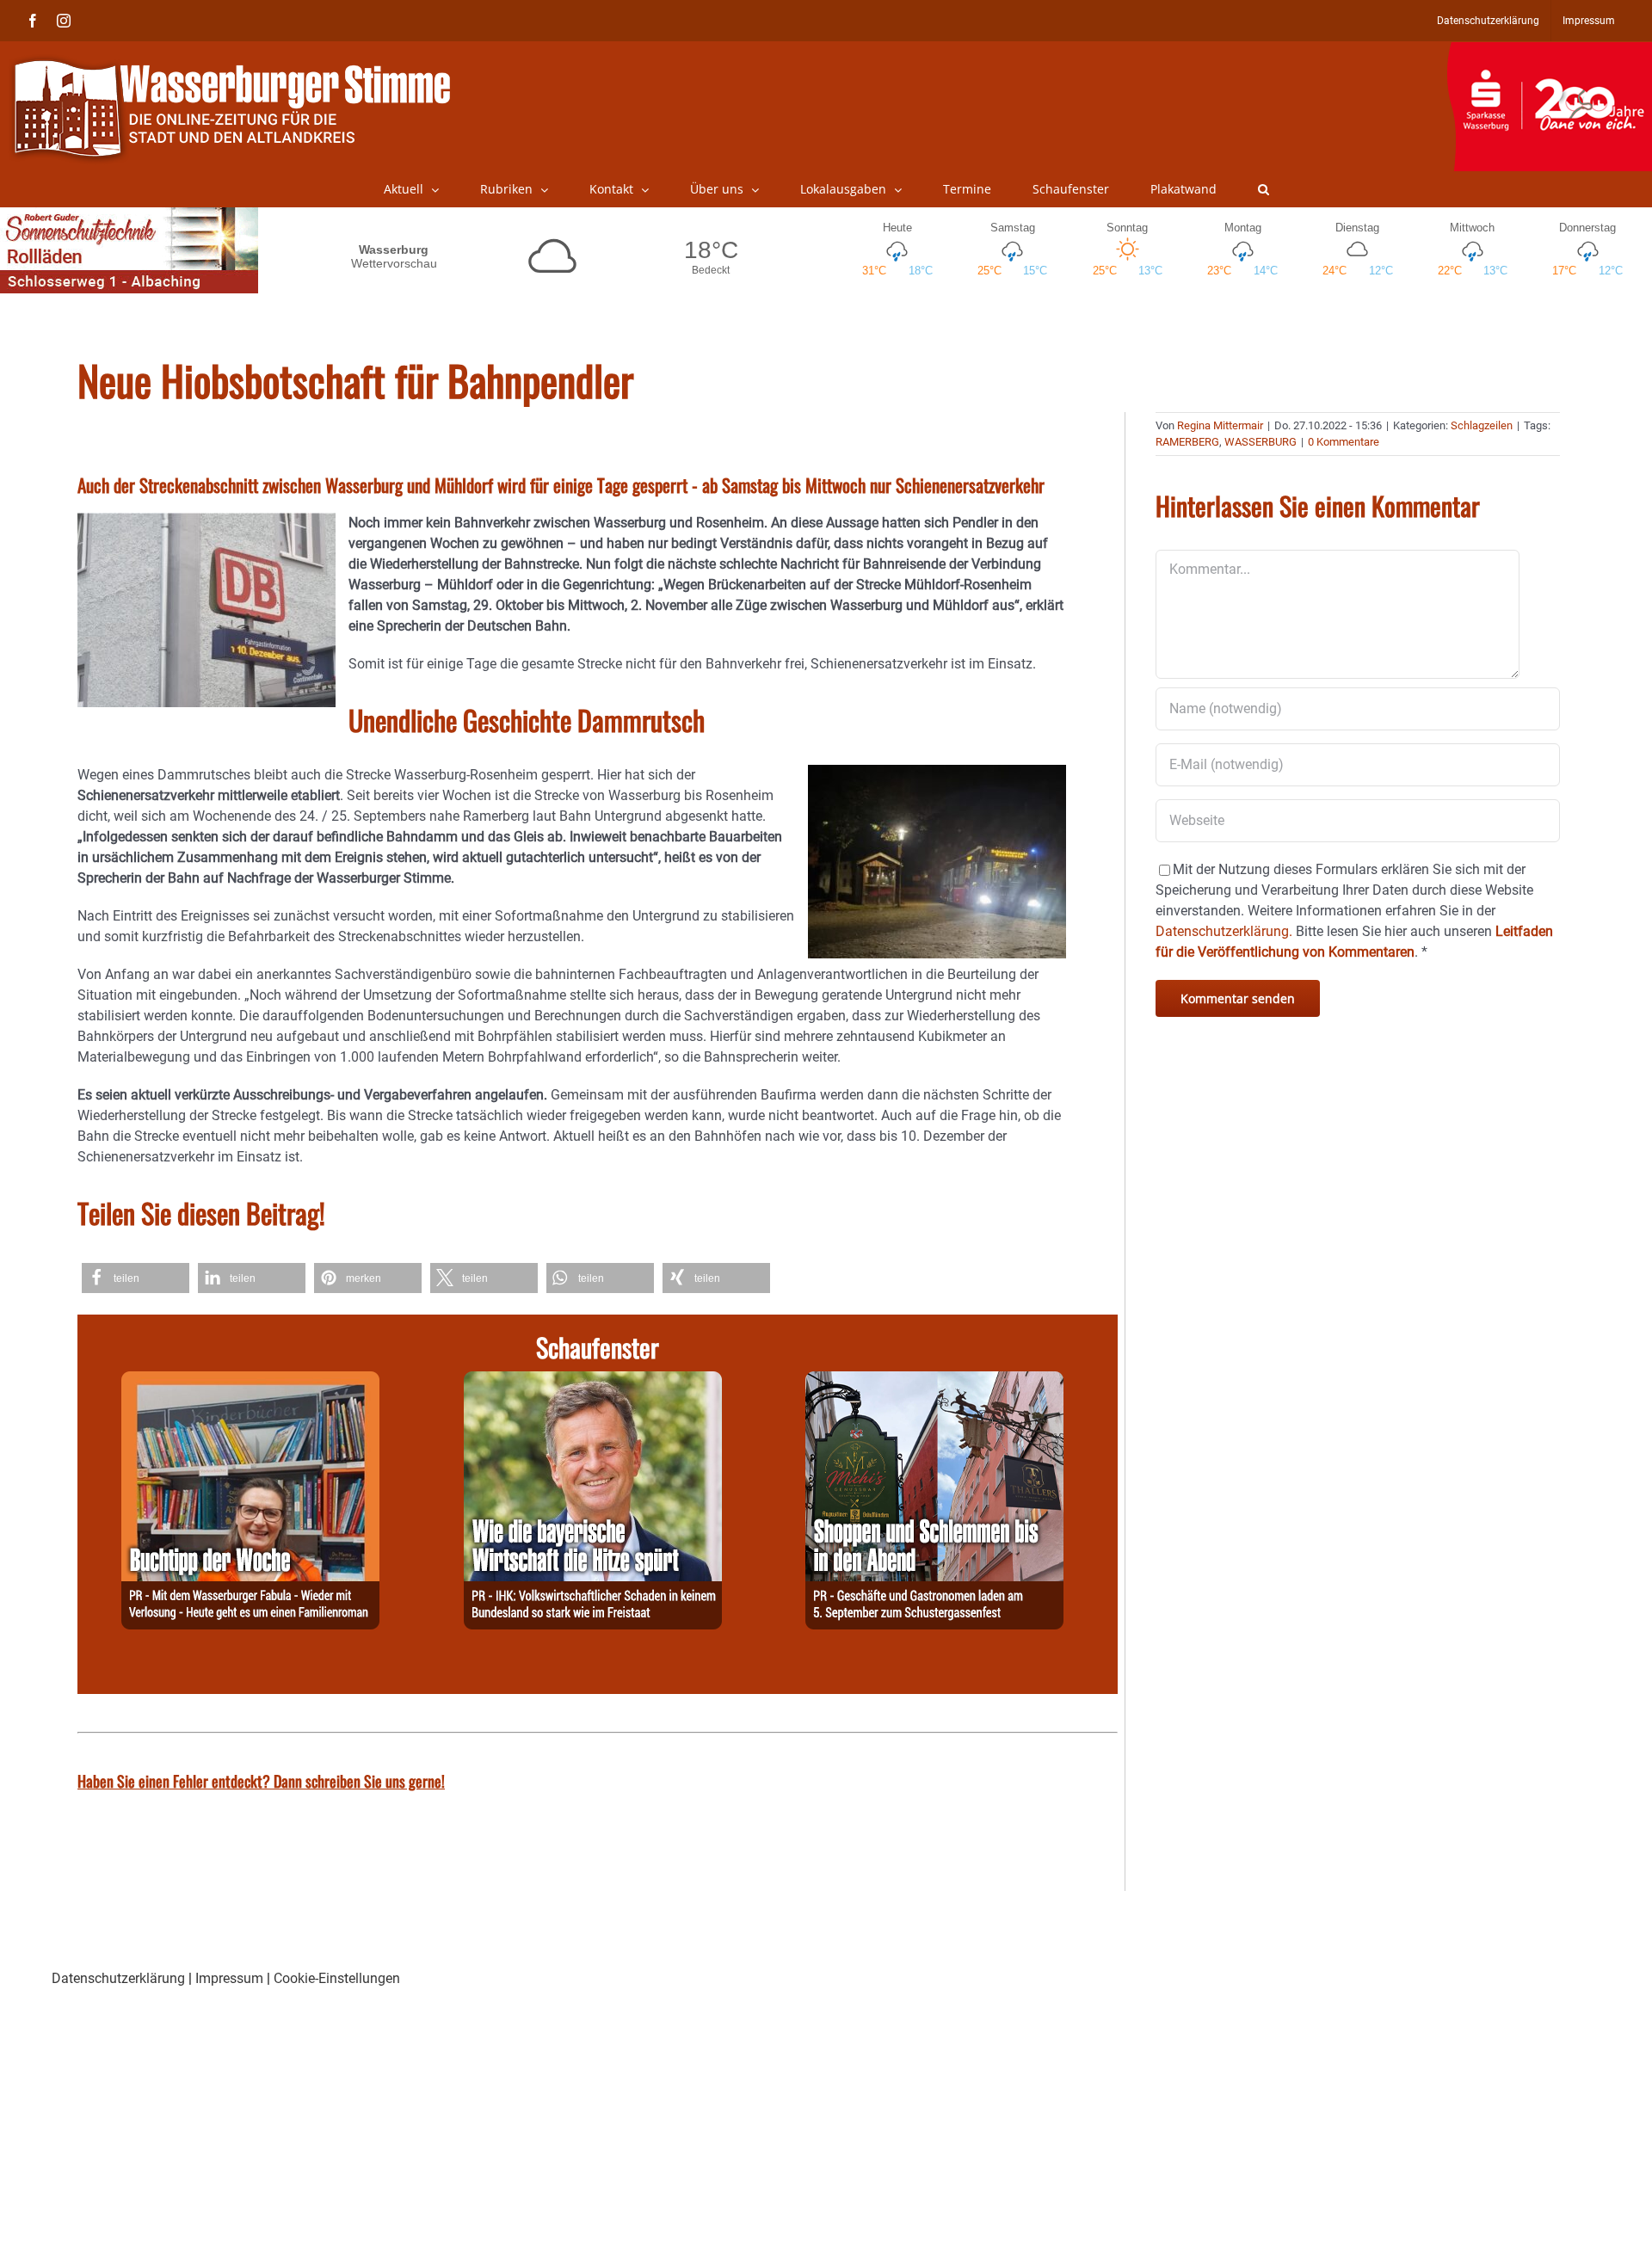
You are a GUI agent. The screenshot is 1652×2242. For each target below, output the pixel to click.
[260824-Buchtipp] (250, 1381)
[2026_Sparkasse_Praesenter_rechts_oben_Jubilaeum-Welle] (1549, 51)
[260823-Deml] (934, 1381)
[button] (1264, 189)
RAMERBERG (1187, 442)
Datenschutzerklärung (118, 1978)
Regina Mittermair (1220, 425)
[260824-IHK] (593, 1381)
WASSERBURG (1261, 442)
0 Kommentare (1344, 442)
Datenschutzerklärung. (1224, 931)
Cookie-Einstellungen (337, 1978)
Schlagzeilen (1482, 425)
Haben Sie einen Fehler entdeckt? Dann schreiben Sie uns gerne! (261, 1781)
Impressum (229, 1978)
